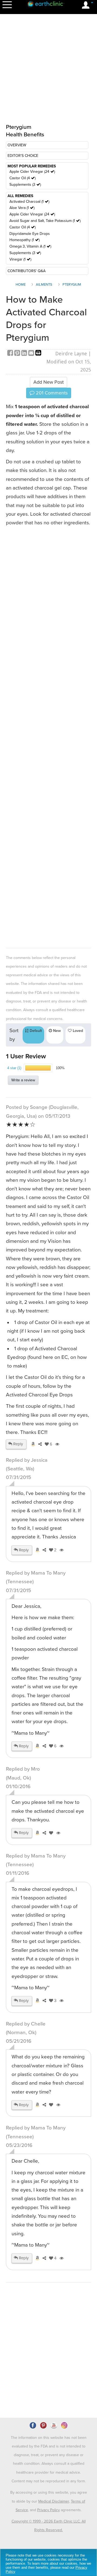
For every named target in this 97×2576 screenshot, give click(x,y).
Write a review (23, 1080)
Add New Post (48, 382)
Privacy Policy (48, 2510)
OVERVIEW (17, 145)
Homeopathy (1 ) (25, 240)
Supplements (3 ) (25, 185)
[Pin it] (18, 354)
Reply (18, 1444)
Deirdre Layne (71, 354)
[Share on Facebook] (11, 354)
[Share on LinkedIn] (25, 354)
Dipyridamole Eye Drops (30, 234)
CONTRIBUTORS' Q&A (27, 271)
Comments (51, 393)
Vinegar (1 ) (20, 259)
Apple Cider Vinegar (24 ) (32, 172)
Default (35, 1031)
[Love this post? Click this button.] (50, 1833)
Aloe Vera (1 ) (22, 208)
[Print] (38, 354)
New (56, 1031)
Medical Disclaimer (54, 2501)
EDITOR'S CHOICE (23, 156)
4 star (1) (14, 1068)
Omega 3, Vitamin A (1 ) (30, 246)
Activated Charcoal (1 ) (29, 202)
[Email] (32, 354)
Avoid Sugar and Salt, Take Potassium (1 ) (45, 221)
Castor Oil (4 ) (22, 178)
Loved (77, 1031)
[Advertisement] (48, 736)
